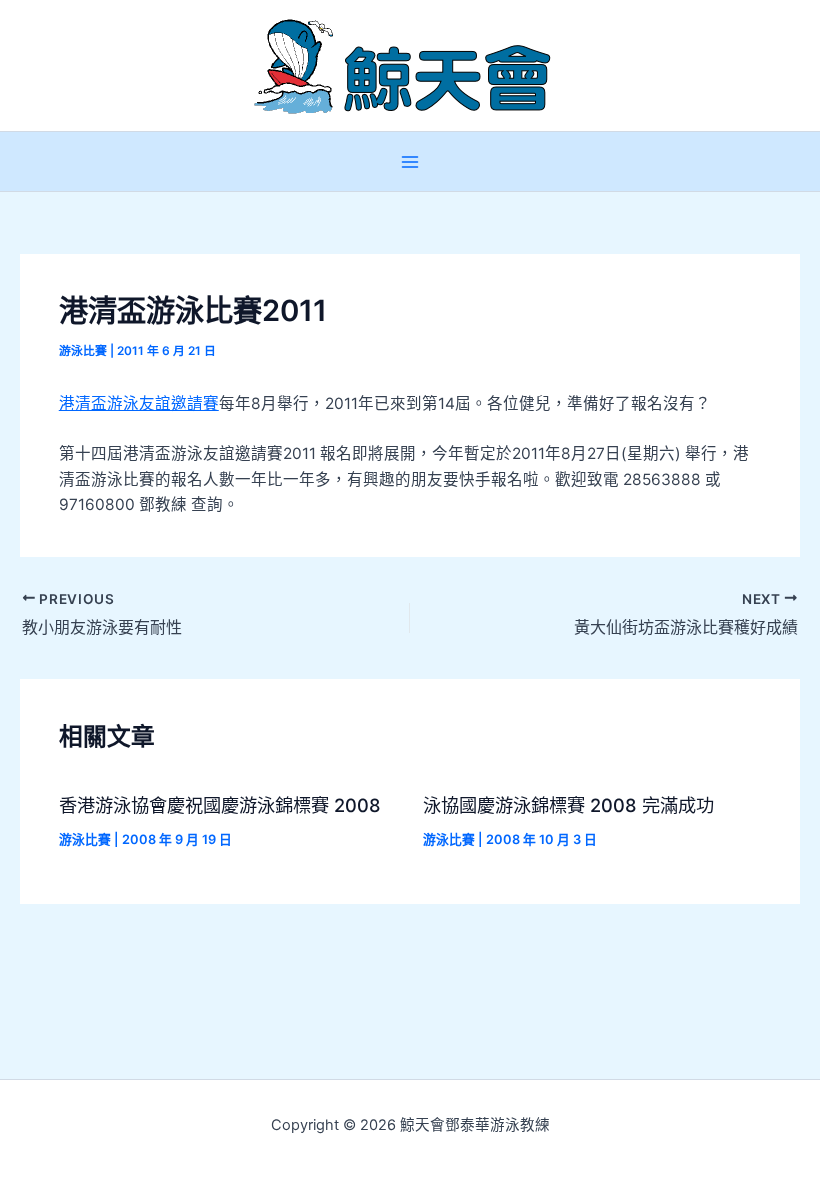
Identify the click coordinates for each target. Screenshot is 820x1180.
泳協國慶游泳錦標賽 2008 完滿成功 (568, 805)
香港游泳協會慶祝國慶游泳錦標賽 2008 (220, 805)
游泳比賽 (83, 351)
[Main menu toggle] (409, 161)
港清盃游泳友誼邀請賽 (139, 403)
